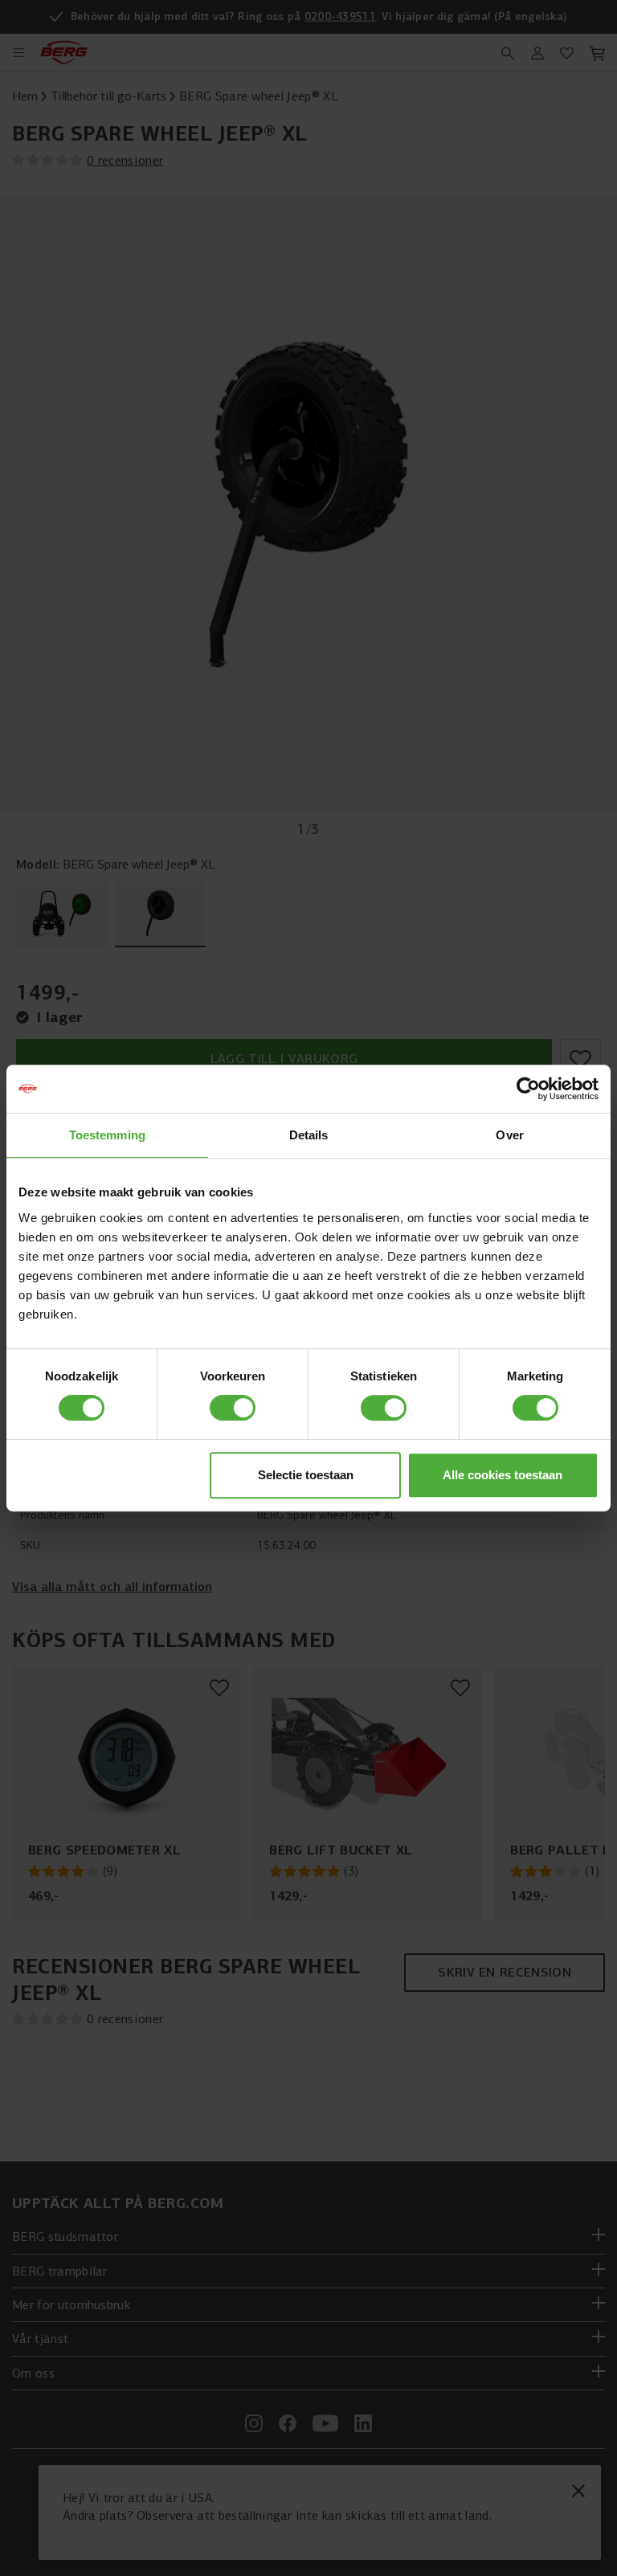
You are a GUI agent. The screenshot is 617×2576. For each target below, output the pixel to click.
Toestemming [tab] (107, 1135)
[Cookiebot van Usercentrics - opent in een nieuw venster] (528, 1089)
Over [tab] (509, 1135)
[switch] (233, 1408)
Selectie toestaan (306, 1475)
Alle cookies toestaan (503, 1475)
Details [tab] (309, 1135)
